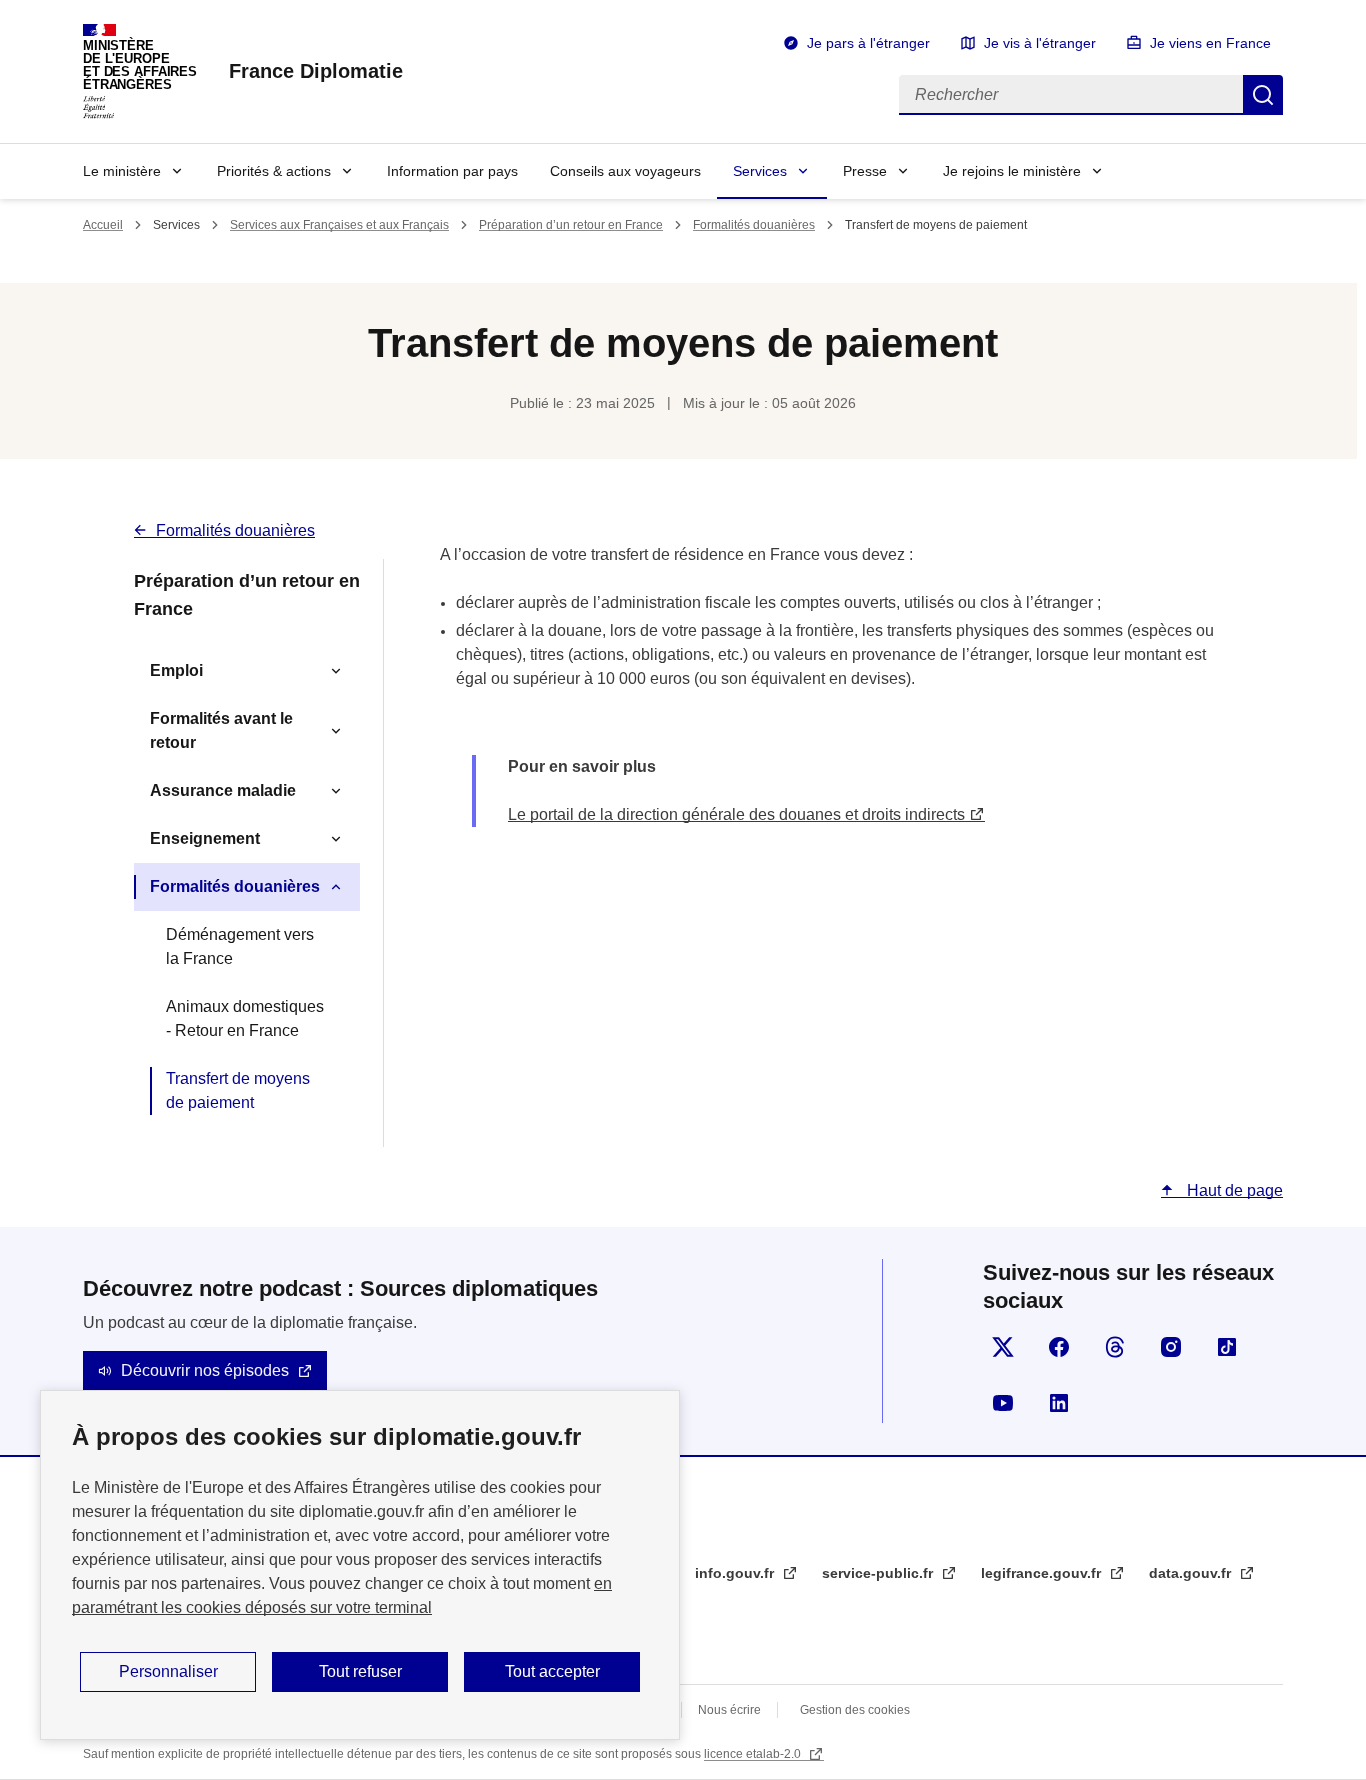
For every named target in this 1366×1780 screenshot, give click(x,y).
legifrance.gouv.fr (1043, 1573)
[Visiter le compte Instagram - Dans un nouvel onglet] (1171, 1347)
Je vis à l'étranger (1040, 43)
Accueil (103, 225)
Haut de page (1233, 1190)
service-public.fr (879, 1573)
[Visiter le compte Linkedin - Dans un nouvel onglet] (1059, 1403)
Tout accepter (552, 1671)
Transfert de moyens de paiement (238, 1090)
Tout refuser (360, 1671)
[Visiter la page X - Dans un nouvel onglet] (1003, 1347)
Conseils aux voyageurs (625, 171)
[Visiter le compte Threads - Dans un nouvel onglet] (1115, 1347)
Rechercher (1263, 95)
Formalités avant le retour (221, 730)
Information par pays (452, 171)
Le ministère (122, 171)
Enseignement (205, 838)
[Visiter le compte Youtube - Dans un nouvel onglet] (1003, 1403)
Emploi (176, 670)
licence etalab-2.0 (754, 1754)
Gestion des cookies (855, 1710)
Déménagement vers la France (240, 946)
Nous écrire (729, 1710)
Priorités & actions (274, 171)
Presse (865, 171)
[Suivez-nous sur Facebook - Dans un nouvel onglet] (1059, 1347)
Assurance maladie (223, 790)
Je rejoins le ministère (1012, 171)
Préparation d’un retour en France (571, 225)
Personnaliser (168, 1671)
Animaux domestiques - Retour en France (245, 1018)
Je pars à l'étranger (868, 43)
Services (760, 171)
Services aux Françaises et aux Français (339, 225)
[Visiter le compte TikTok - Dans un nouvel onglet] (1227, 1347)
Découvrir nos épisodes (205, 1370)
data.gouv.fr (1192, 1573)
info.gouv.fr (736, 1573)
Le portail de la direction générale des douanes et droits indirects (736, 814)
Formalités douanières (754, 225)
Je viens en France (1210, 43)
